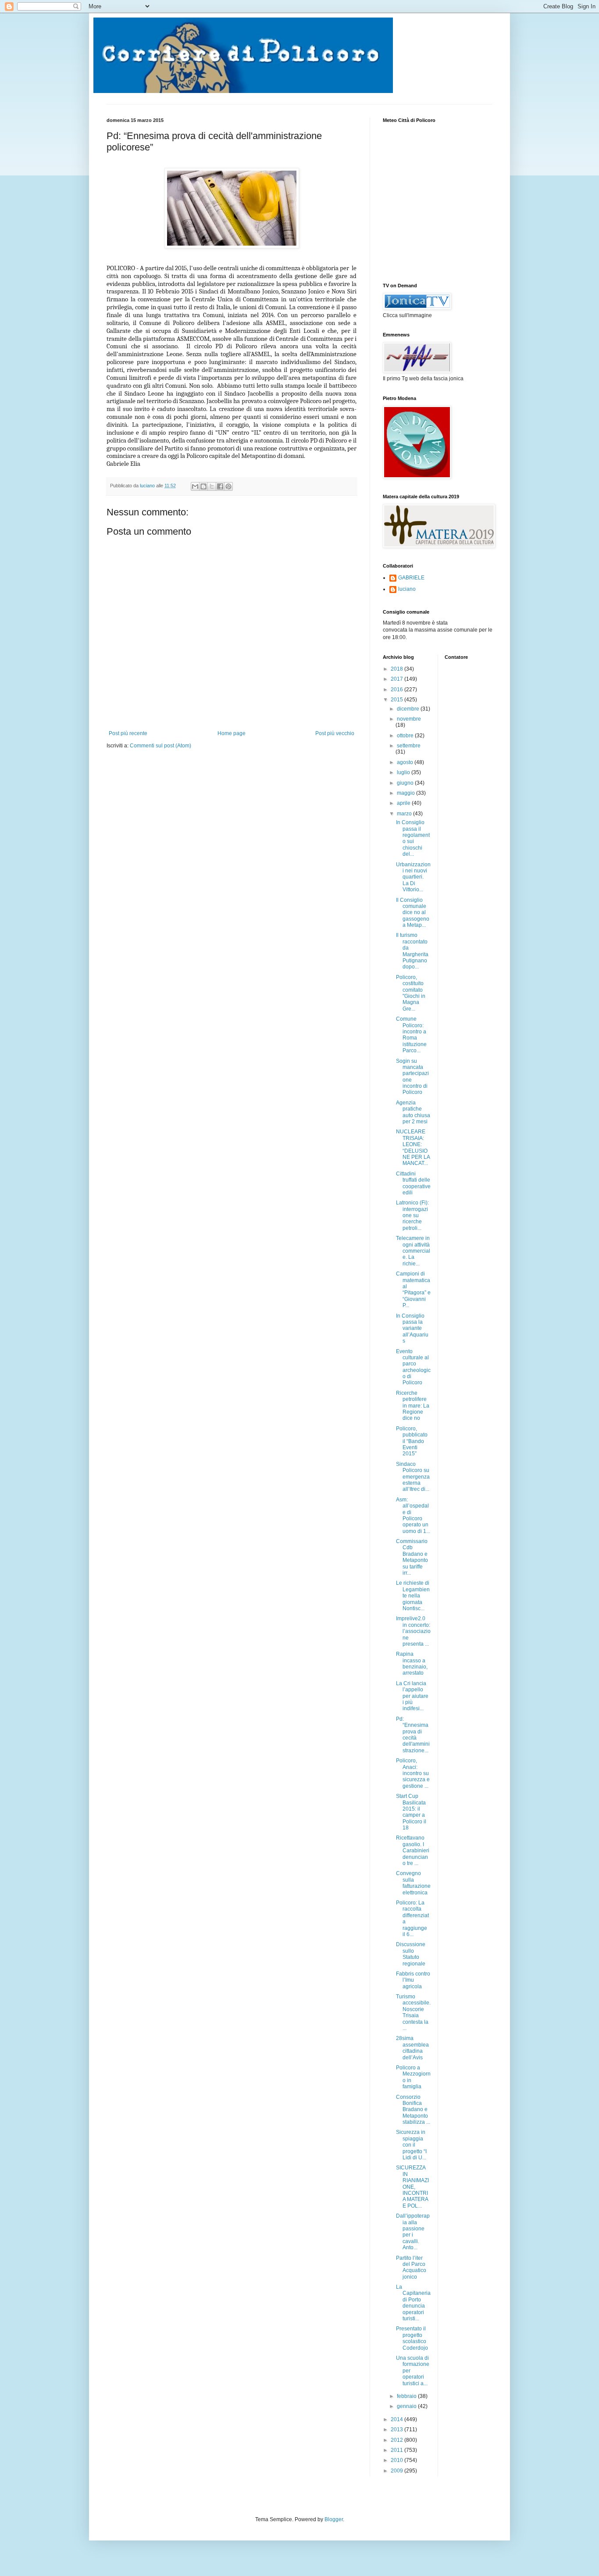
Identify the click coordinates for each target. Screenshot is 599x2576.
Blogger (334, 2519)
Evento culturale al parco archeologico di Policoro (413, 1367)
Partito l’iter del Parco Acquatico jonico (411, 2267)
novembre (409, 719)
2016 (398, 690)
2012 (398, 2440)
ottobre (406, 736)
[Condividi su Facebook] (220, 486)
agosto (406, 762)
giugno (406, 783)
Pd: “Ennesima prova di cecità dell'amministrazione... (413, 1735)
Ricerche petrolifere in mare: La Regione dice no (413, 1406)
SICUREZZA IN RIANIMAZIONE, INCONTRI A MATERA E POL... (412, 2187)
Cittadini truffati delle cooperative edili (413, 1183)
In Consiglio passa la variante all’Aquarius (412, 1329)
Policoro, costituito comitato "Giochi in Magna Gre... (411, 993)
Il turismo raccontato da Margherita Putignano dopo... (412, 951)
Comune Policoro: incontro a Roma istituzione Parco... (411, 1035)
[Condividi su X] (212, 486)
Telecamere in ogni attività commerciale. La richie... (413, 1251)
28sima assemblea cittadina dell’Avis (412, 2048)
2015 (398, 700)
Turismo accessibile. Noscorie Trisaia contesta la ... (413, 2012)
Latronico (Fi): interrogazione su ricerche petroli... (412, 1215)
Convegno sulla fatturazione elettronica (413, 1883)
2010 (398, 2460)
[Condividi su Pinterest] (228, 486)
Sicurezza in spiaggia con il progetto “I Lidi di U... (411, 2145)
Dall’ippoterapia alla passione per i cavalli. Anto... (413, 2232)
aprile (404, 803)
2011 (398, 2450)
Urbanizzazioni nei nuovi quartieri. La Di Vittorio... (413, 877)
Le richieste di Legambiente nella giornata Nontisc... (413, 1596)
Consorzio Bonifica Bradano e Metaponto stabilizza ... (413, 2110)
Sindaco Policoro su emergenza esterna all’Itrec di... (413, 1477)
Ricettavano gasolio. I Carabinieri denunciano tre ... (413, 1851)
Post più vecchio (335, 733)
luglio (404, 772)
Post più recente (128, 733)
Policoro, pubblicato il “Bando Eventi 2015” (412, 1441)
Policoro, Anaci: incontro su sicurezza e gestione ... (413, 1773)
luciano (407, 589)
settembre (409, 746)
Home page (232, 733)
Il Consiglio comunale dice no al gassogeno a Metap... (413, 913)
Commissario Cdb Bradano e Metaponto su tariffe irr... (412, 1557)
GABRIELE (411, 578)
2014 (398, 2419)
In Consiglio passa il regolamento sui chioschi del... (413, 838)
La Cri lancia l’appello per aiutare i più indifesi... (412, 1696)
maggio (406, 793)
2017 (398, 679)
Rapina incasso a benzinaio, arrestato (412, 1663)
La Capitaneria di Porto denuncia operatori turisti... (413, 2303)
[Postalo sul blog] (203, 486)
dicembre (409, 709)
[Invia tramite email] (195, 486)
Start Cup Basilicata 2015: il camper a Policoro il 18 (411, 1812)
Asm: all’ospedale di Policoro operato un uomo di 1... (413, 1515)
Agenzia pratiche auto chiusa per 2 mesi (413, 1112)
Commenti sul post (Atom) (160, 746)
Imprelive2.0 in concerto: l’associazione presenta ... (413, 1631)
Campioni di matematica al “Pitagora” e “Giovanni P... (413, 1290)
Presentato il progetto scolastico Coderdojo (412, 2338)
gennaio (407, 2406)
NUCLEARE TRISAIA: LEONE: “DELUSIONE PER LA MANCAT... (413, 1147)
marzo (405, 814)
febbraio (407, 2396)
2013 (398, 2430)
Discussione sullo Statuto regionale (411, 1954)
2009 (398, 2471)
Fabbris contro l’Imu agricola (413, 1980)
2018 (398, 669)
